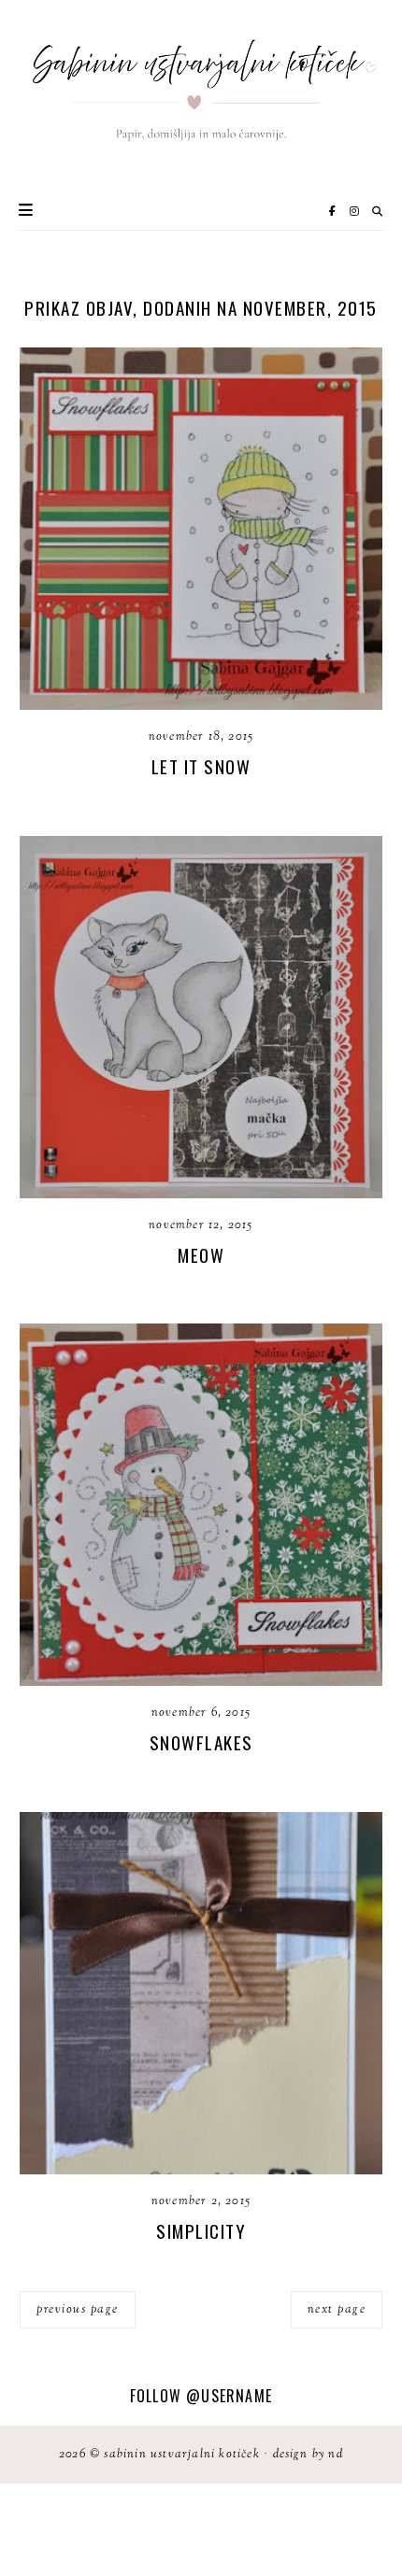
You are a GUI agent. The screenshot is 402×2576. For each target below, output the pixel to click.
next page (337, 2310)
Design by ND (308, 2455)
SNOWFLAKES (201, 1742)
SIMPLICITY (201, 2230)
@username (229, 2396)
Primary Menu (26, 210)
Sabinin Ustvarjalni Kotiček (181, 2455)
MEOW (201, 1254)
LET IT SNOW (201, 766)
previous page (78, 2310)
